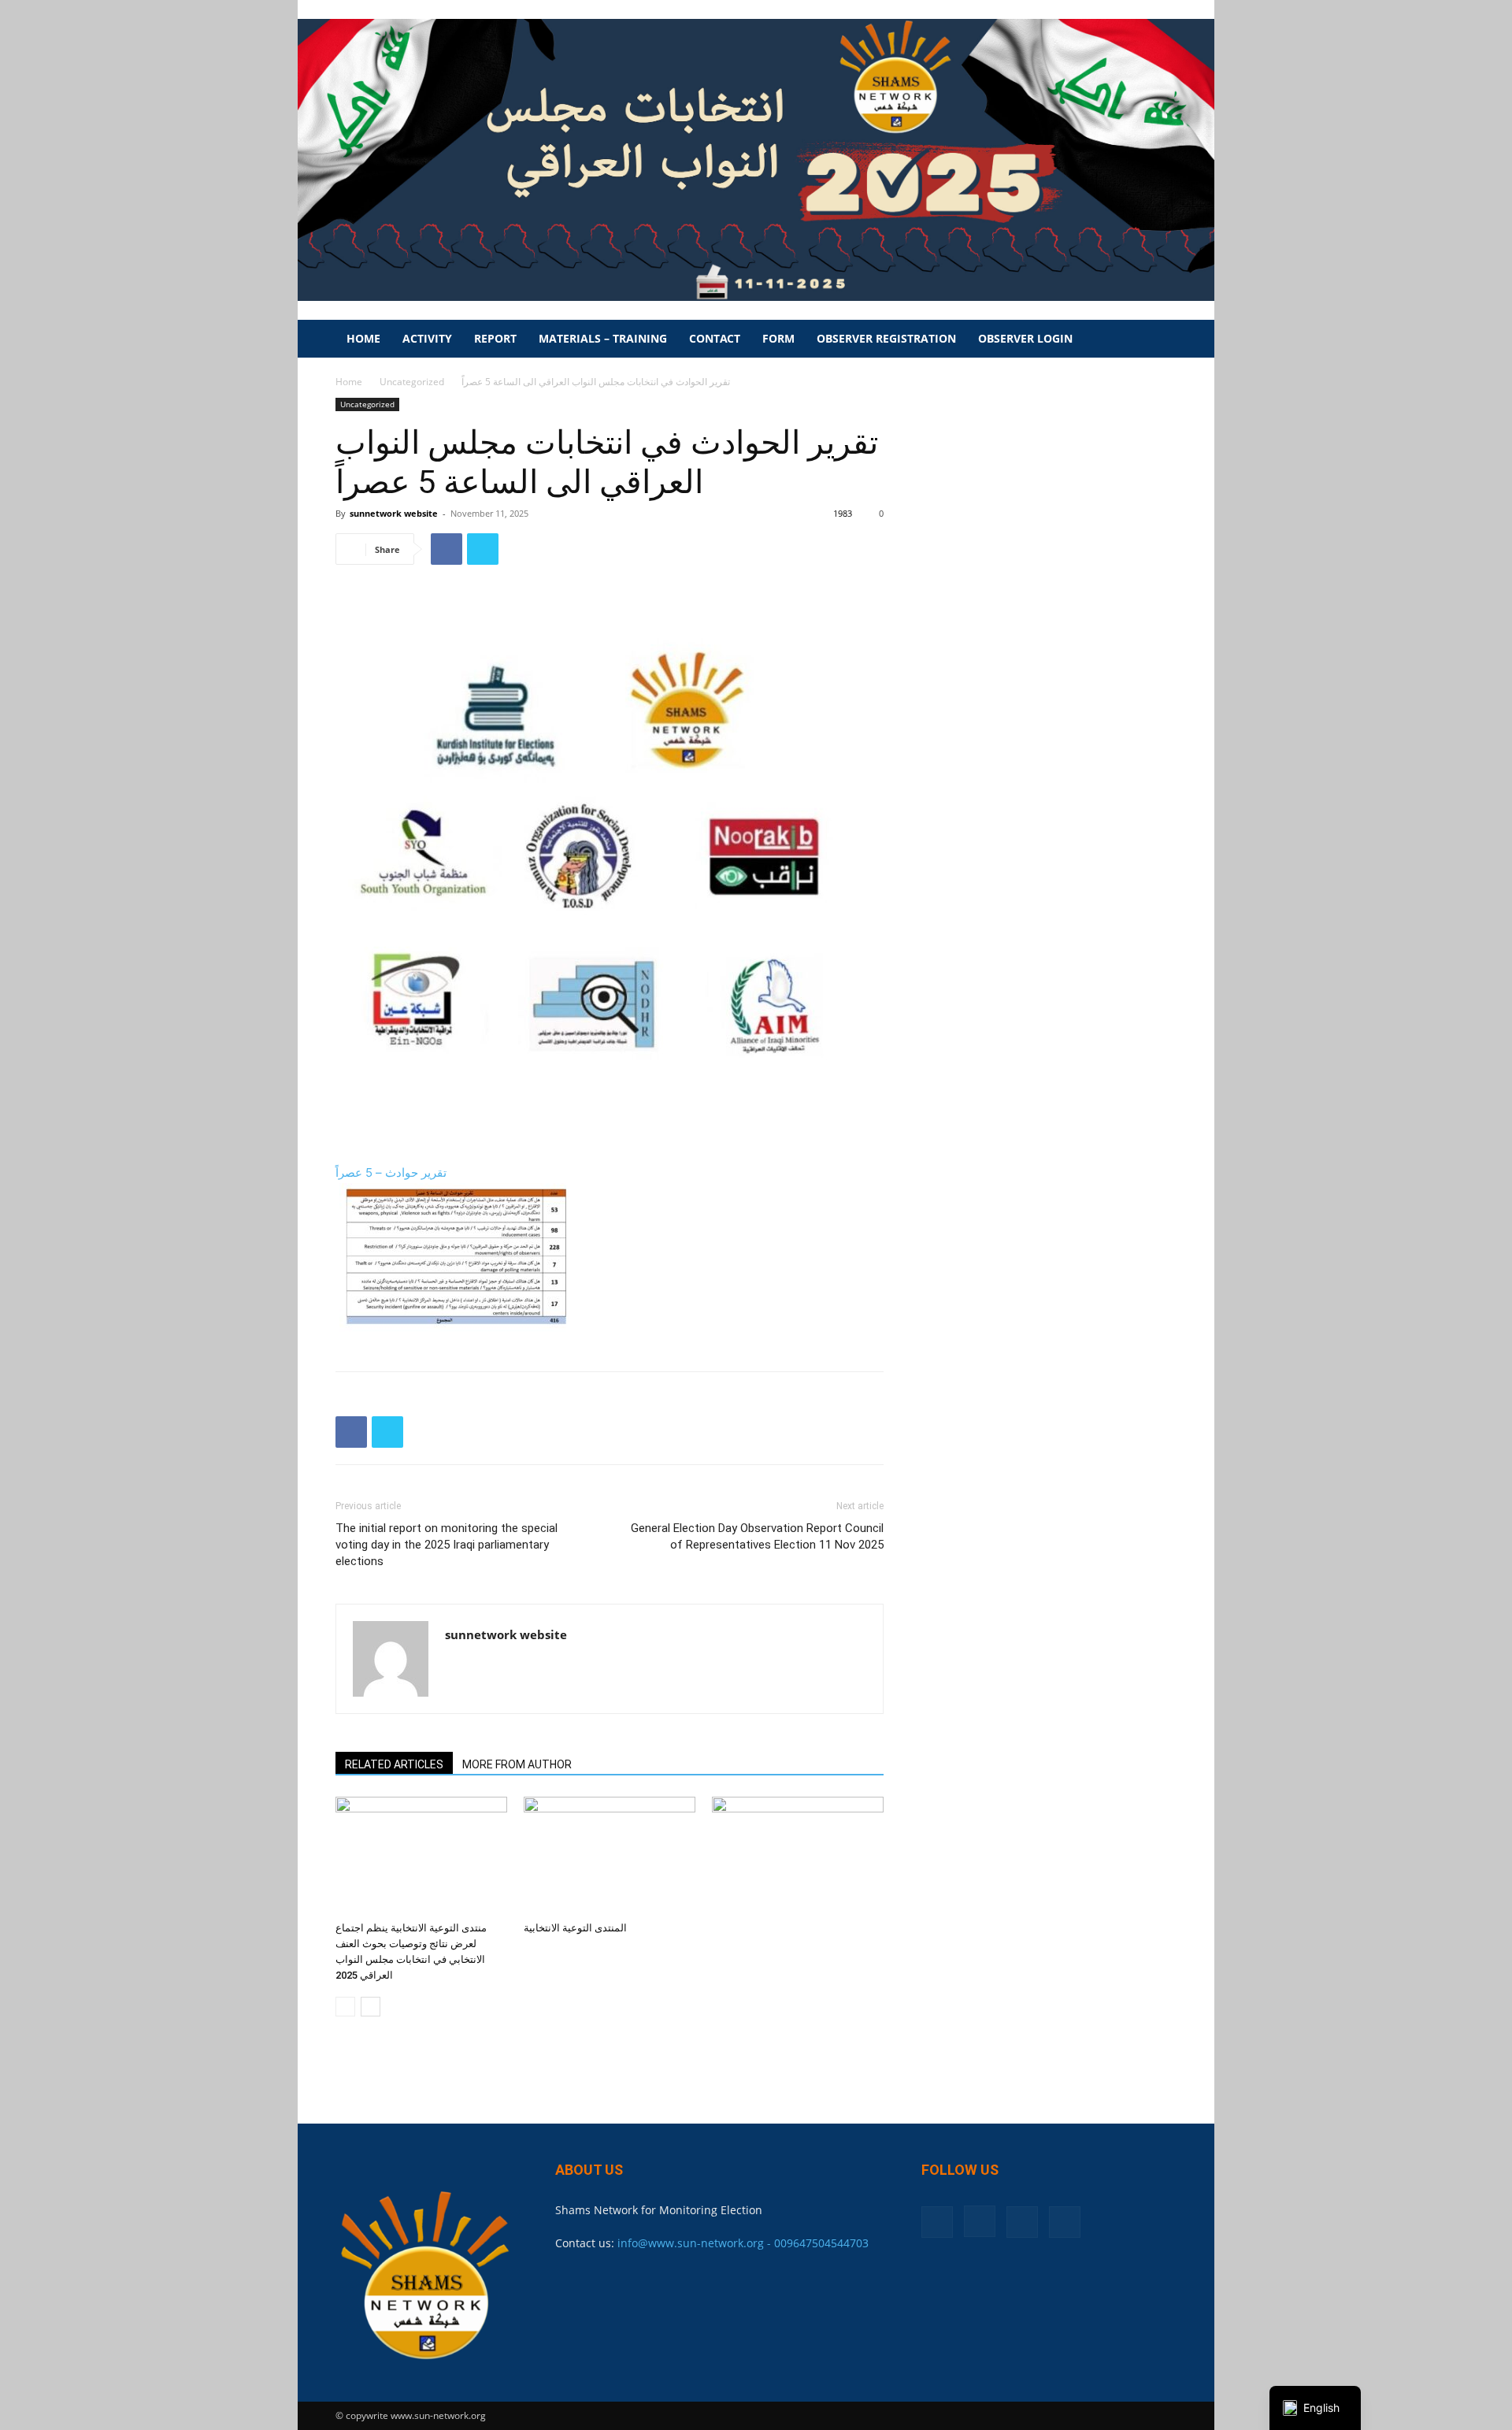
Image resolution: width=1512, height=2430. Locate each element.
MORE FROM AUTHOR (517, 1764)
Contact (715, 338)
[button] (1158, 340)
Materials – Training (603, 338)
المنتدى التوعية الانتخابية (575, 1928)
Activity (427, 338)
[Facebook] (447, 549)
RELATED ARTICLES (394, 1764)
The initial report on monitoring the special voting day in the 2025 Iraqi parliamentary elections (447, 1545)
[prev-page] (345, 2007)
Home (363, 338)
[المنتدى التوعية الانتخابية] (610, 1856)
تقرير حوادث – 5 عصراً (391, 1172)
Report (495, 338)
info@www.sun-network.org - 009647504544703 (743, 2243)
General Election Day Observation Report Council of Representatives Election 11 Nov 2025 (757, 1536)
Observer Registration (886, 338)
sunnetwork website (394, 513)
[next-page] (371, 2007)
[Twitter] (483, 549)
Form (778, 338)
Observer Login (1025, 338)
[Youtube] (1065, 2222)
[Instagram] (980, 2221)
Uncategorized (412, 382)
